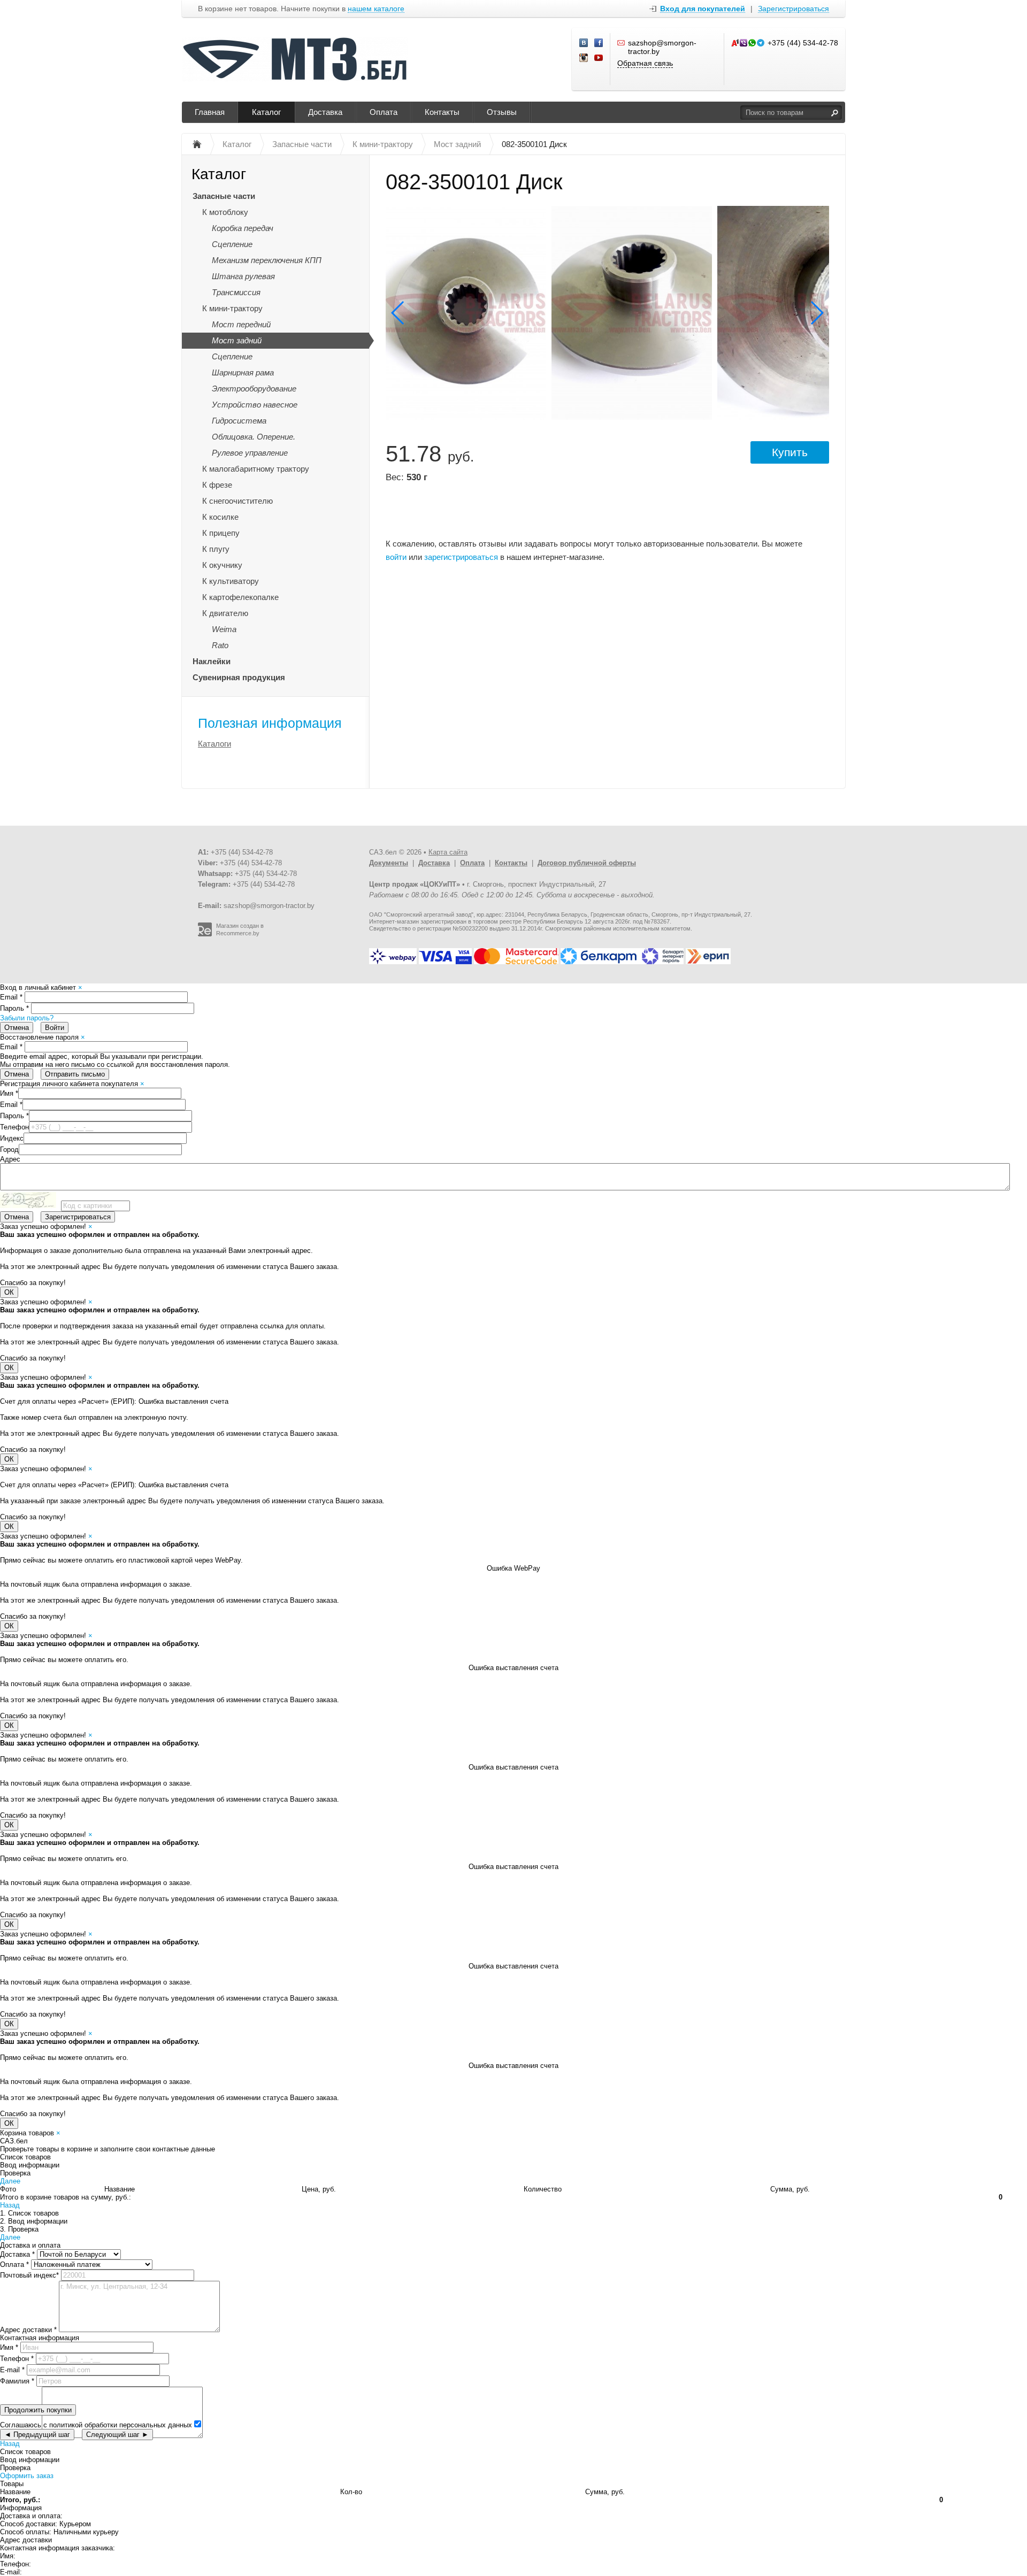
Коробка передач (243, 228)
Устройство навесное (255, 405)
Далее (10, 2181)
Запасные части (224, 196)
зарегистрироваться (461, 557)
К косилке (220, 517)
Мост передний (241, 324)
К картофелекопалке (240, 597)
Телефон (14, 1127)
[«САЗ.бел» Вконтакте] (584, 43)
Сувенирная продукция (239, 677)
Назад (10, 2205)
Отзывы (502, 112)
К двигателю (225, 613)
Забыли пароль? (27, 1018)
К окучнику (222, 565)
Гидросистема (239, 421)
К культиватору (231, 581)
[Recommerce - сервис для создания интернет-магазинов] (205, 934)
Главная (210, 112)
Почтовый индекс (29, 2275)
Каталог (266, 112)
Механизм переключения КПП (267, 260)
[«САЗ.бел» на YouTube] (599, 58)
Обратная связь (645, 63)
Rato (220, 645)
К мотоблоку (225, 212)
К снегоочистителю (237, 501)
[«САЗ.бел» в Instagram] (584, 58)
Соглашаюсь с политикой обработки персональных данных (96, 2425)
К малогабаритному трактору (256, 469)
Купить (790, 452)
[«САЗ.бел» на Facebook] (599, 43)
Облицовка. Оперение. (254, 437)
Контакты (442, 112)
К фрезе (217, 485)
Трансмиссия (236, 292)
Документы (389, 863)
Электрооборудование (254, 389)
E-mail (12, 2370)
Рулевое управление (250, 453)
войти (396, 557)
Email (11, 997)
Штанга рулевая (243, 276)
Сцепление (232, 244)
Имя (9, 1093)
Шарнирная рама (243, 372)
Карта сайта (448, 852)
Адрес (10, 1159)
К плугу (216, 549)
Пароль (14, 1008)
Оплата (384, 112)
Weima (224, 629)
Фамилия (17, 2381)
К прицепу (221, 533)
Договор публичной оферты (587, 863)
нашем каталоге (376, 9)
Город (9, 1149)
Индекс (12, 1138)
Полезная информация (270, 723)
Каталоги (214, 744)
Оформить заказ (27, 2476)
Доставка (325, 112)
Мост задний (237, 340)
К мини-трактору (232, 308)
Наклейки (212, 661)
